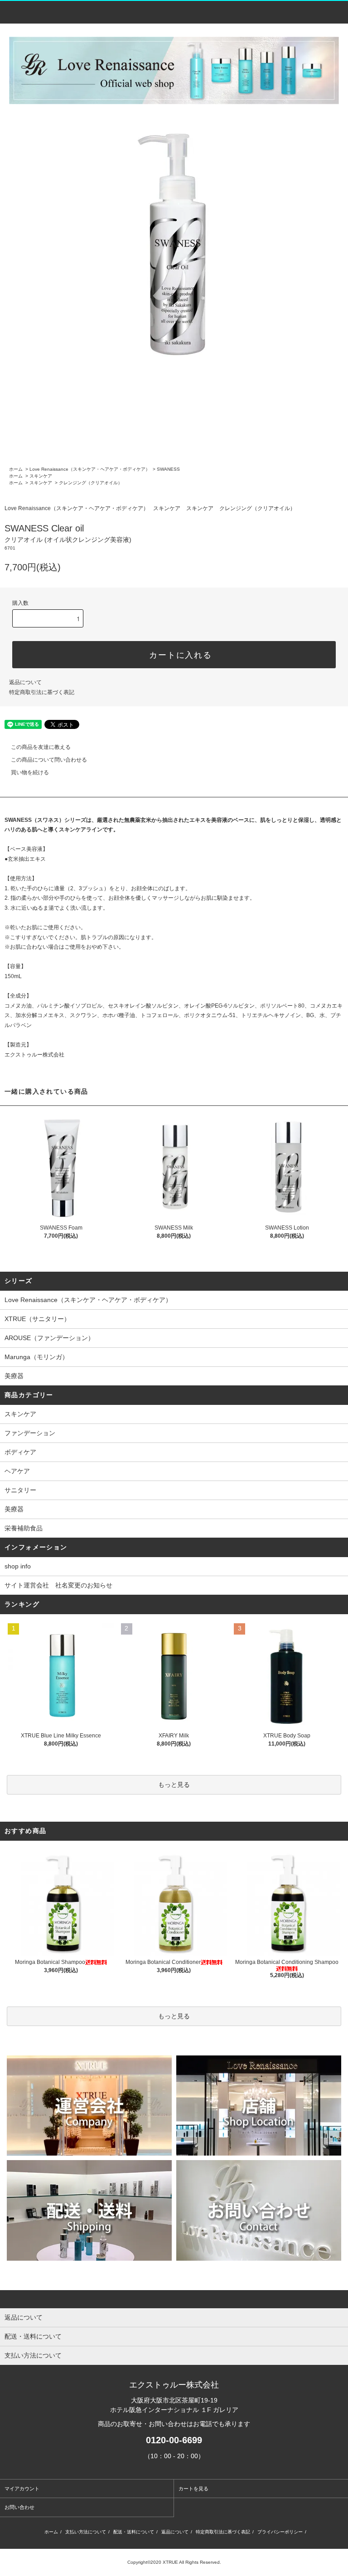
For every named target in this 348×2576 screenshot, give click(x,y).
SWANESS (168, 469)
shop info (18, 1566)
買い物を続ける (30, 772)
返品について (25, 682)
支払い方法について (86, 2532)
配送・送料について (134, 2532)
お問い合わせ (19, 2507)
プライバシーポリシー (280, 2532)
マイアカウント (22, 2489)
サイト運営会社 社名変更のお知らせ (58, 1585)
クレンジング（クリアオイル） (91, 483)
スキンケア (41, 476)
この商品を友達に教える (41, 747)
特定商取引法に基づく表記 (42, 692)
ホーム (16, 469)
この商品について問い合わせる (49, 760)
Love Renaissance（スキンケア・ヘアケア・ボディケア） (90, 469)
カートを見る (193, 2489)
